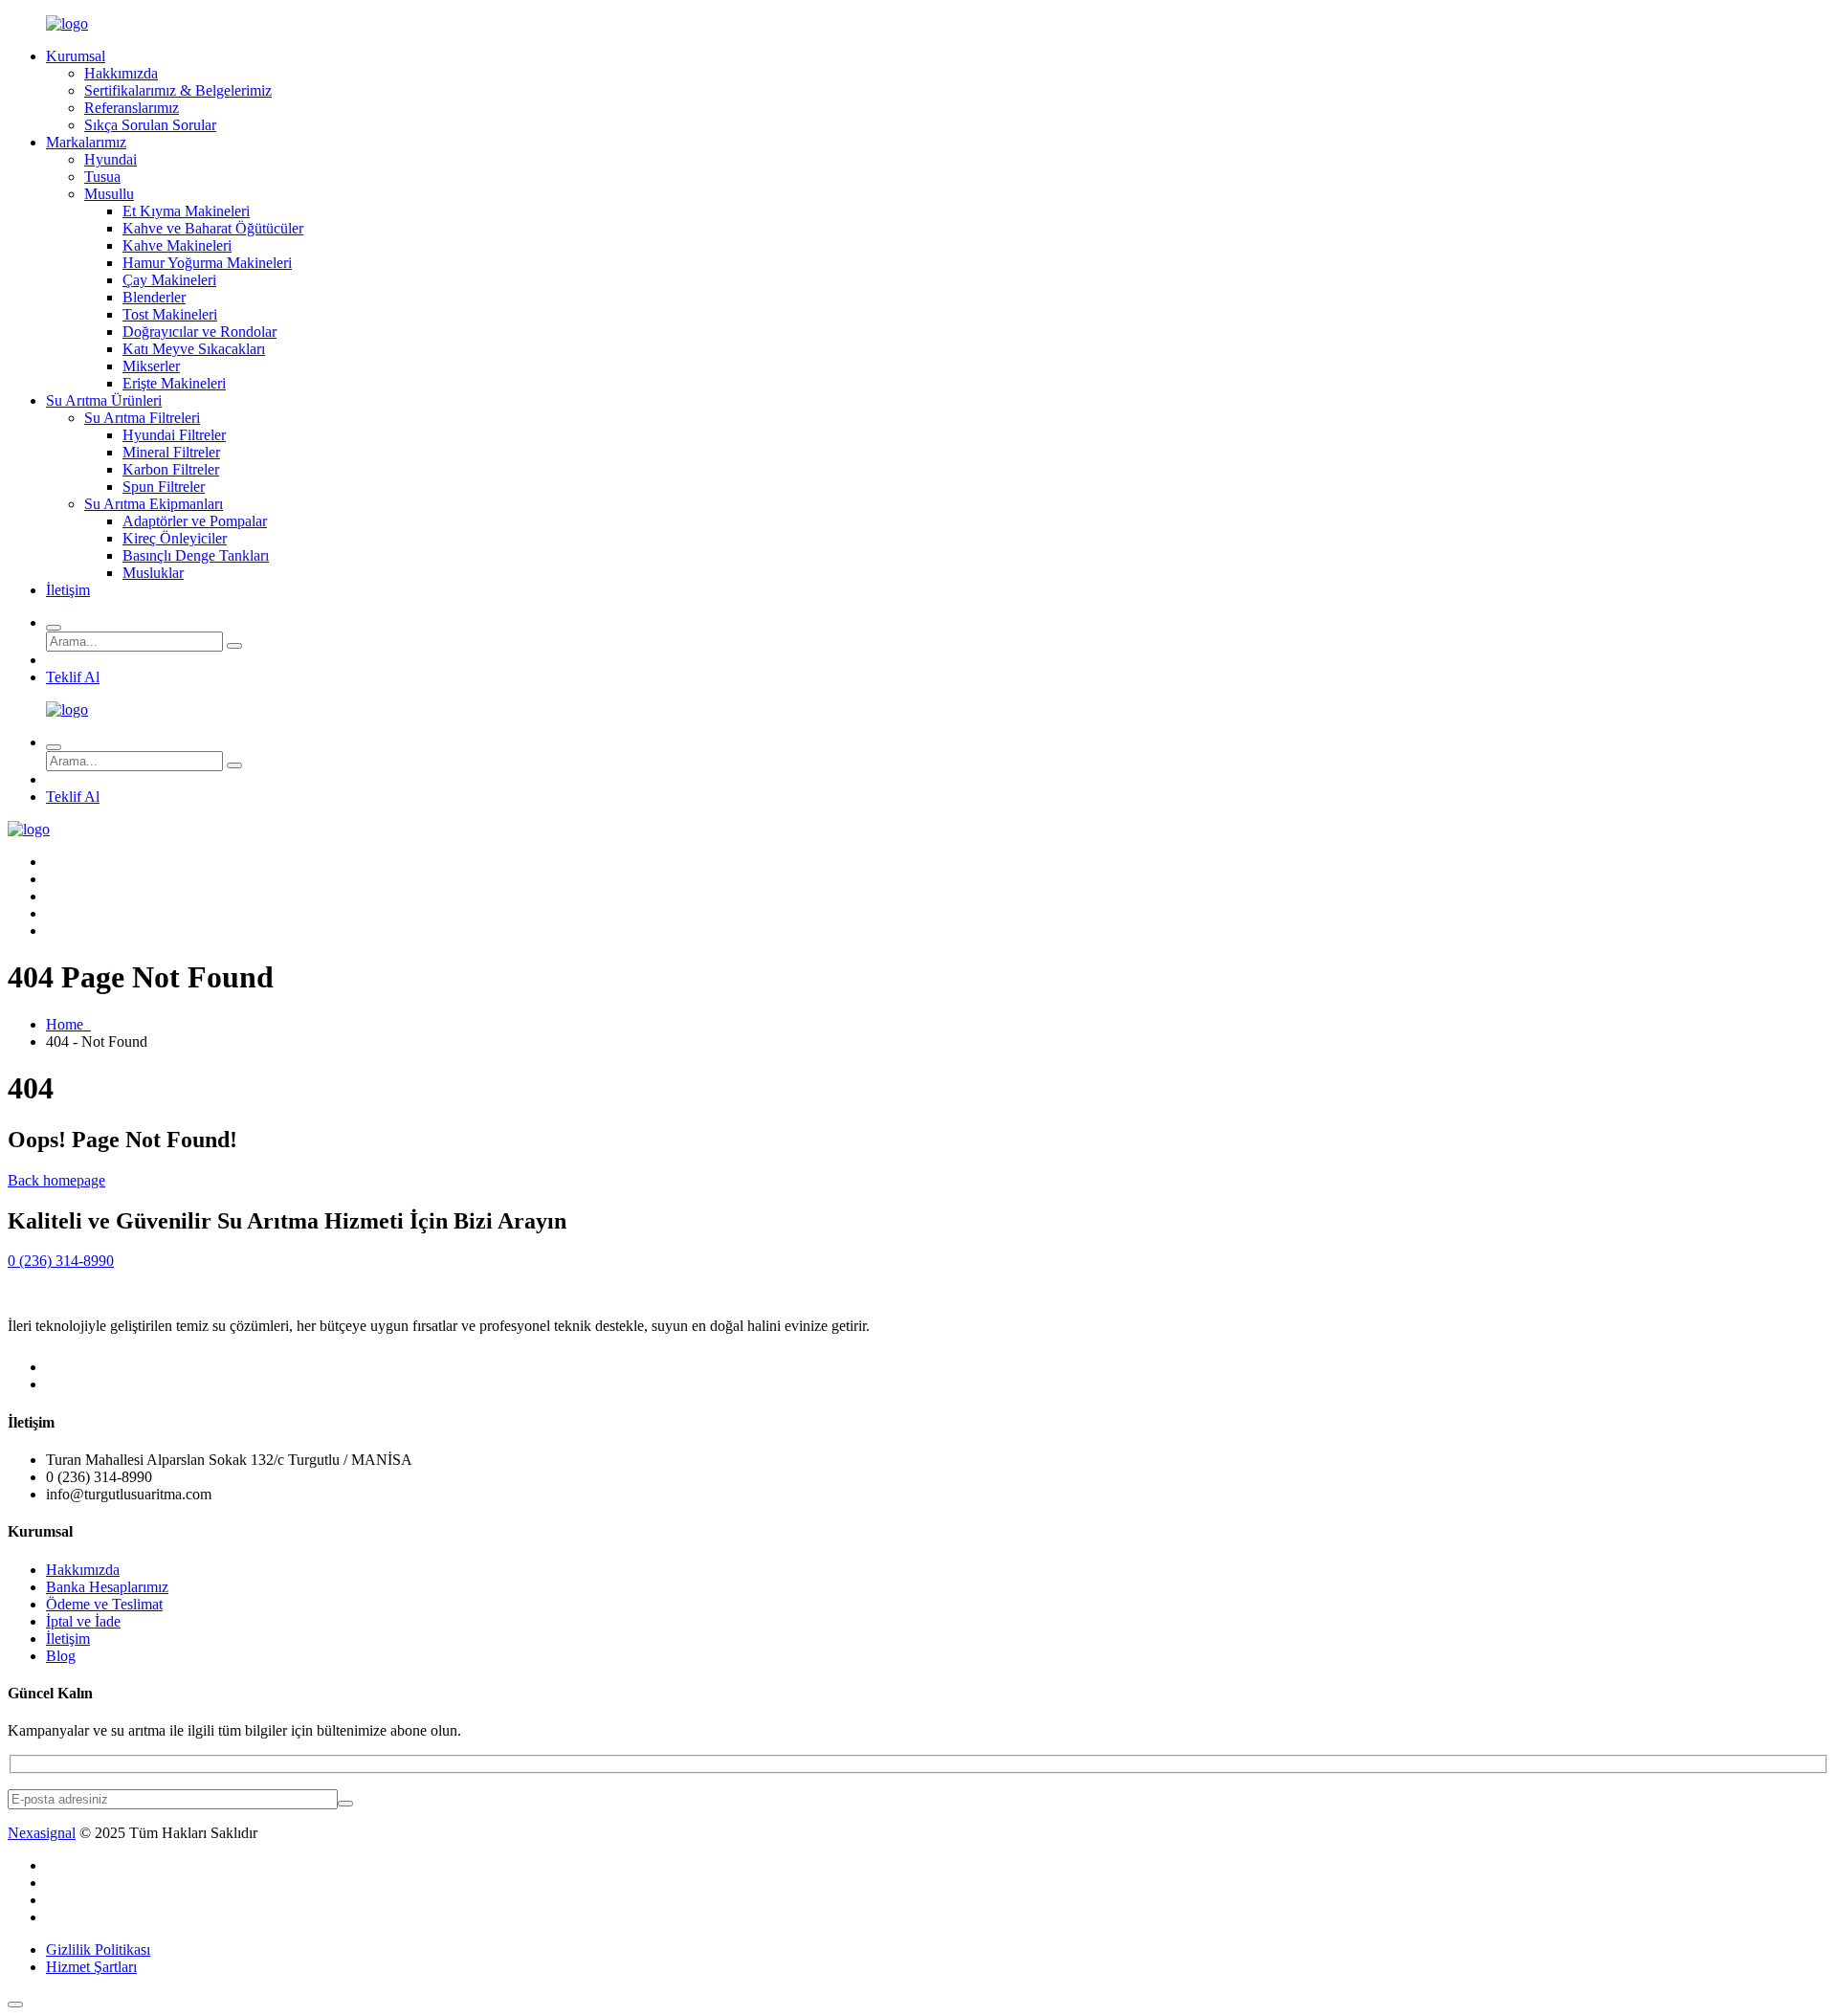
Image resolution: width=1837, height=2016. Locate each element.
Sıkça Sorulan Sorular (150, 125)
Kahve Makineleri (177, 245)
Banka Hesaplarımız (107, 1587)
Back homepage (56, 1180)
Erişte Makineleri (174, 383)
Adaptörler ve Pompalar (195, 521)
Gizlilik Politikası (98, 1950)
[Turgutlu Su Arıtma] (67, 23)
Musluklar (153, 573)
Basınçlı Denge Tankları (196, 555)
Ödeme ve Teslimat (104, 1604)
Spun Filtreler (164, 487)
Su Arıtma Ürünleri (104, 400)
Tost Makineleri (170, 314)
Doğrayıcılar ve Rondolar (199, 332)
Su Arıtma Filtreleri (142, 418)
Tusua (102, 177)
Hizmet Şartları (91, 1967)
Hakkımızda (121, 73)
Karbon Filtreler (171, 469)
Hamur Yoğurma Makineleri (207, 263)
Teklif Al (73, 677)
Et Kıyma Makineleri (186, 211)
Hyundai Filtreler (174, 435)
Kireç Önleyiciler (175, 538)
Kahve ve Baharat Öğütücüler (213, 228)
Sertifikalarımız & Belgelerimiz (178, 90)
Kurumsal (76, 56)
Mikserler (151, 366)
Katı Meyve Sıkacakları (194, 349)
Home (68, 1024)
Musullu (109, 194)
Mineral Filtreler (171, 452)
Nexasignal (42, 1833)
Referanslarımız (132, 108)
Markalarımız (86, 142)
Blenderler (154, 297)
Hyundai (111, 159)
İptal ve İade (83, 1621)
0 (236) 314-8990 (61, 1261)
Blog (61, 1656)
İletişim (68, 590)
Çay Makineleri (169, 280)
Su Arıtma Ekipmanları (154, 504)
